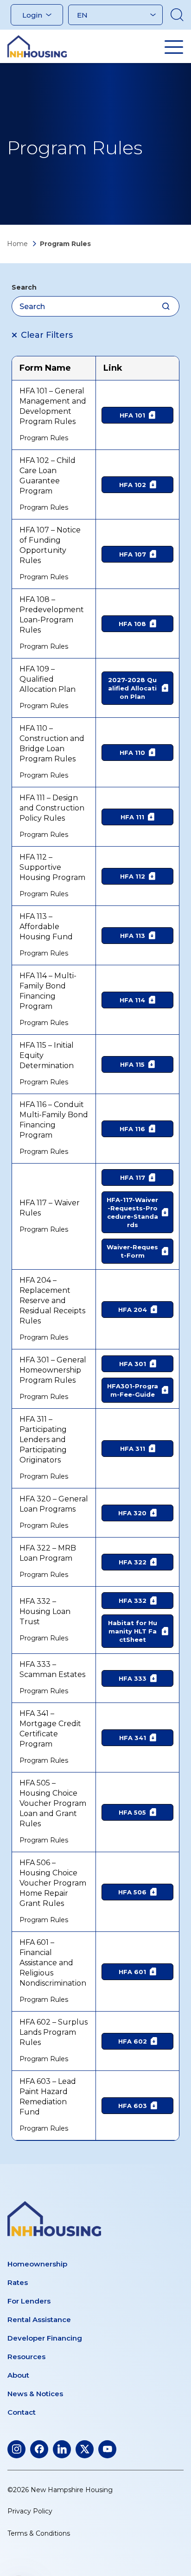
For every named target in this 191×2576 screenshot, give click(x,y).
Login (32, 15)
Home (17, 244)
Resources (26, 2357)
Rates (18, 2282)
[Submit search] (166, 306)
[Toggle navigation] (174, 47)
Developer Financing (45, 2338)
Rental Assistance (39, 2320)
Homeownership (37, 2264)
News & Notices (35, 2394)
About (18, 2375)
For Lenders (29, 2301)
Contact (22, 2412)
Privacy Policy (30, 2511)
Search (24, 287)
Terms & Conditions (39, 2533)
